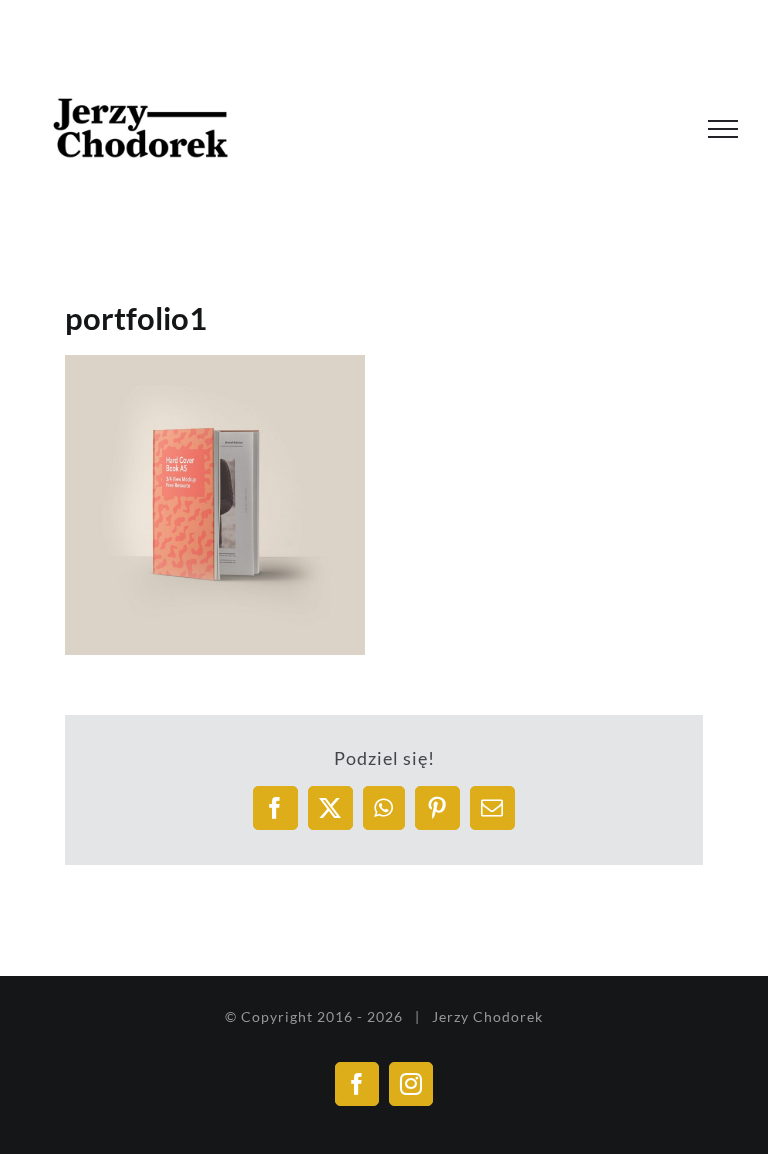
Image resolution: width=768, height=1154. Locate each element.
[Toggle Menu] (723, 129)
